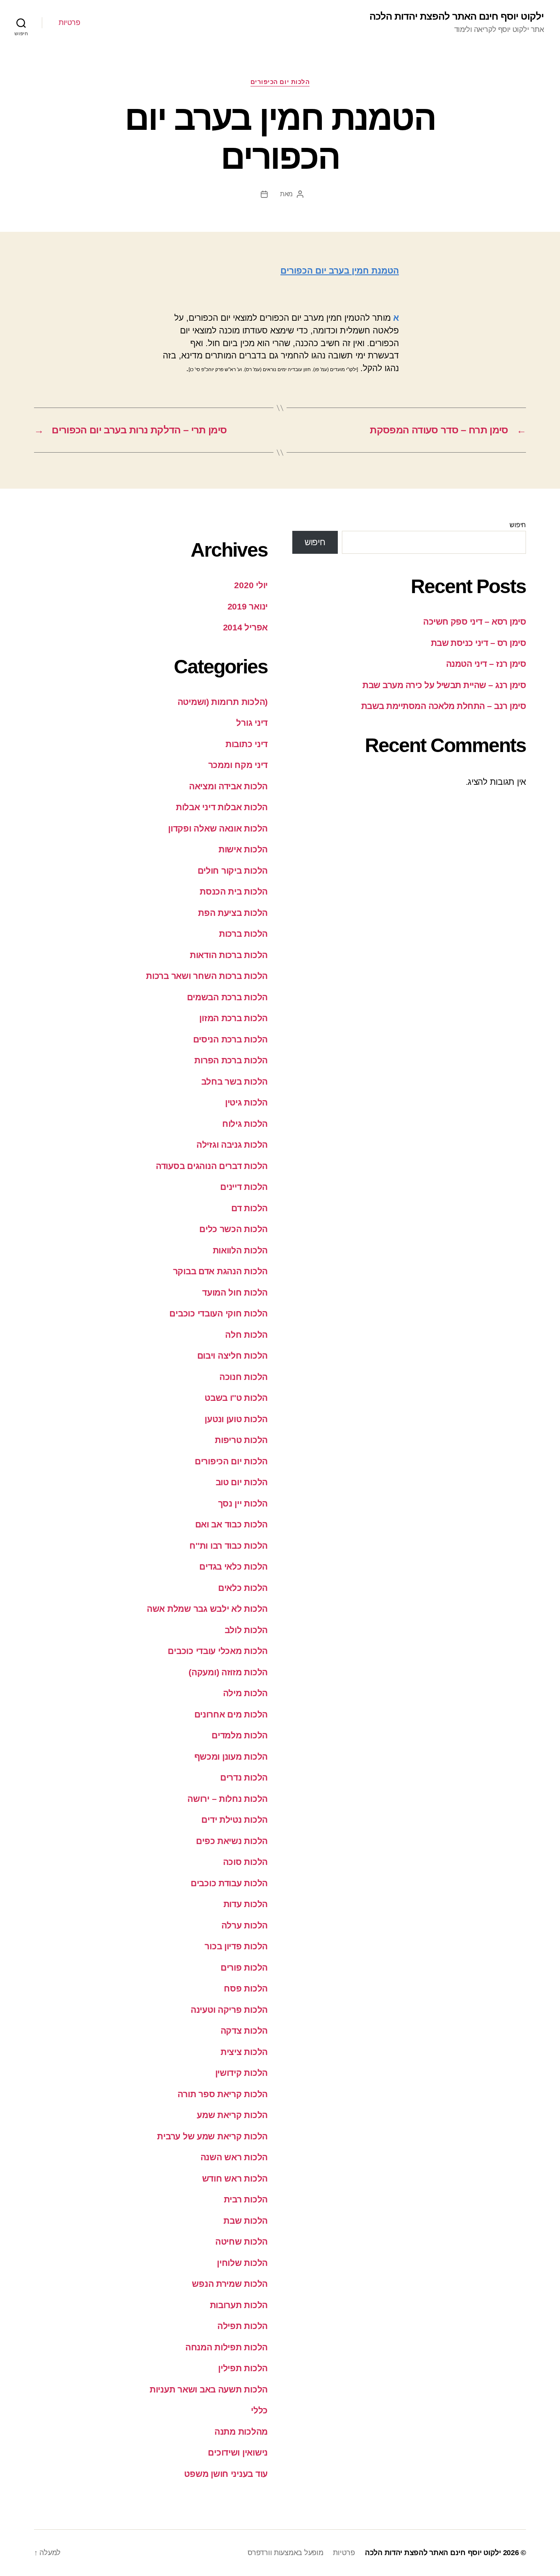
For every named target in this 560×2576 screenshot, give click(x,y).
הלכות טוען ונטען (236, 1419)
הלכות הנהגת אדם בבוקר (220, 1271)
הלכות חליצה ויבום (232, 1356)
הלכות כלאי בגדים (233, 1567)
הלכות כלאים (243, 1588)
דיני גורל (252, 723)
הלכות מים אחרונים (231, 1714)
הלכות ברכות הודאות (229, 955)
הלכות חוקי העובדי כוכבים (219, 1313)
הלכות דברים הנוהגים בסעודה (212, 1166)
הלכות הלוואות (240, 1250)
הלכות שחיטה (241, 2242)
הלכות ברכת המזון (233, 1018)
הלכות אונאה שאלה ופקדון (218, 828)
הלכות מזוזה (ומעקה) (228, 1672)
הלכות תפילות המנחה (227, 2347)
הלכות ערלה (245, 1925)
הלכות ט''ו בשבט (236, 1398)
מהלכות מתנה (241, 2432)
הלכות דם (249, 1208)
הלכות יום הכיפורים (280, 82)
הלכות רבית (246, 2199)
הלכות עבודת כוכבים (229, 1883)
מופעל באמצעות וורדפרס (285, 2553)
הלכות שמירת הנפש (230, 2284)
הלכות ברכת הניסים (230, 1039)
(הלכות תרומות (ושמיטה (223, 702)
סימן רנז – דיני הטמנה (486, 664)
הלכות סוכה (245, 1862)
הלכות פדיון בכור (236, 1946)
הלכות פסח (246, 1988)
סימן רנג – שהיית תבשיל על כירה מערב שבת (444, 685)
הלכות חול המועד (235, 1293)
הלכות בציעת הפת (233, 913)
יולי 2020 (251, 585)
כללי (259, 2410)
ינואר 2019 (248, 606)
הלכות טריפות (241, 1440)
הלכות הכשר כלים (233, 1229)
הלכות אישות (243, 849)
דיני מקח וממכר (238, 765)
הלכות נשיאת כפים (232, 1841)
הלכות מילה (245, 1693)
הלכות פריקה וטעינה (229, 2010)
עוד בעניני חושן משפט (226, 2474)
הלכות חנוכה (244, 1377)
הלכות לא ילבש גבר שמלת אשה (207, 1609)
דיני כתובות (247, 744)
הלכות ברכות (243, 934)
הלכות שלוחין (242, 2263)
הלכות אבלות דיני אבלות (222, 807)
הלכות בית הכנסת (234, 892)
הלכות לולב (246, 1630)
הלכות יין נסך (243, 1503)
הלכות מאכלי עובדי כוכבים (218, 1651)
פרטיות (69, 23)
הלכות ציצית (244, 2052)
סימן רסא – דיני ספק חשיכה (475, 622)
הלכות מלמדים (240, 1735)
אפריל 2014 (245, 627)
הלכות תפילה (242, 2326)
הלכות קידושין (242, 2073)
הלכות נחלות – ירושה (228, 1799)
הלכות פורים (244, 1968)
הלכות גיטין (246, 1102)
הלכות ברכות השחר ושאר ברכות (207, 976)
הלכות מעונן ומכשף (231, 1757)
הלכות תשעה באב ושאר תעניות (209, 2389)
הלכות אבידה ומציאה (228, 786)
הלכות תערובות (239, 2305)
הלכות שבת (246, 2221)
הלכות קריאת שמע (232, 2115)
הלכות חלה (246, 1335)
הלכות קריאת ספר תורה (223, 2094)
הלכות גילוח (245, 1124)
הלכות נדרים (244, 1777)
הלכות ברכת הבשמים (227, 997)
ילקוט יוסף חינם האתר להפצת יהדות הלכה (456, 16)
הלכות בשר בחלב (234, 1082)
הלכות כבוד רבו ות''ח (229, 1546)
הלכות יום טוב (242, 1482)
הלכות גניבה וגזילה (232, 1145)
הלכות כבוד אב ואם (231, 1524)
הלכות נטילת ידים (234, 1820)
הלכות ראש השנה (234, 2157)
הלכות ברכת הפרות (231, 1060)
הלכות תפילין (243, 2368)
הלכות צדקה (244, 2031)
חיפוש (518, 525)
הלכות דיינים (244, 1187)
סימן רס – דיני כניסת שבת (478, 643)
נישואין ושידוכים (238, 2453)
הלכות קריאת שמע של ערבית (212, 2136)
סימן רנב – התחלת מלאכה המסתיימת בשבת (444, 706)
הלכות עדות (246, 1904)
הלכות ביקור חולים (233, 871)
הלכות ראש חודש (235, 2178)
